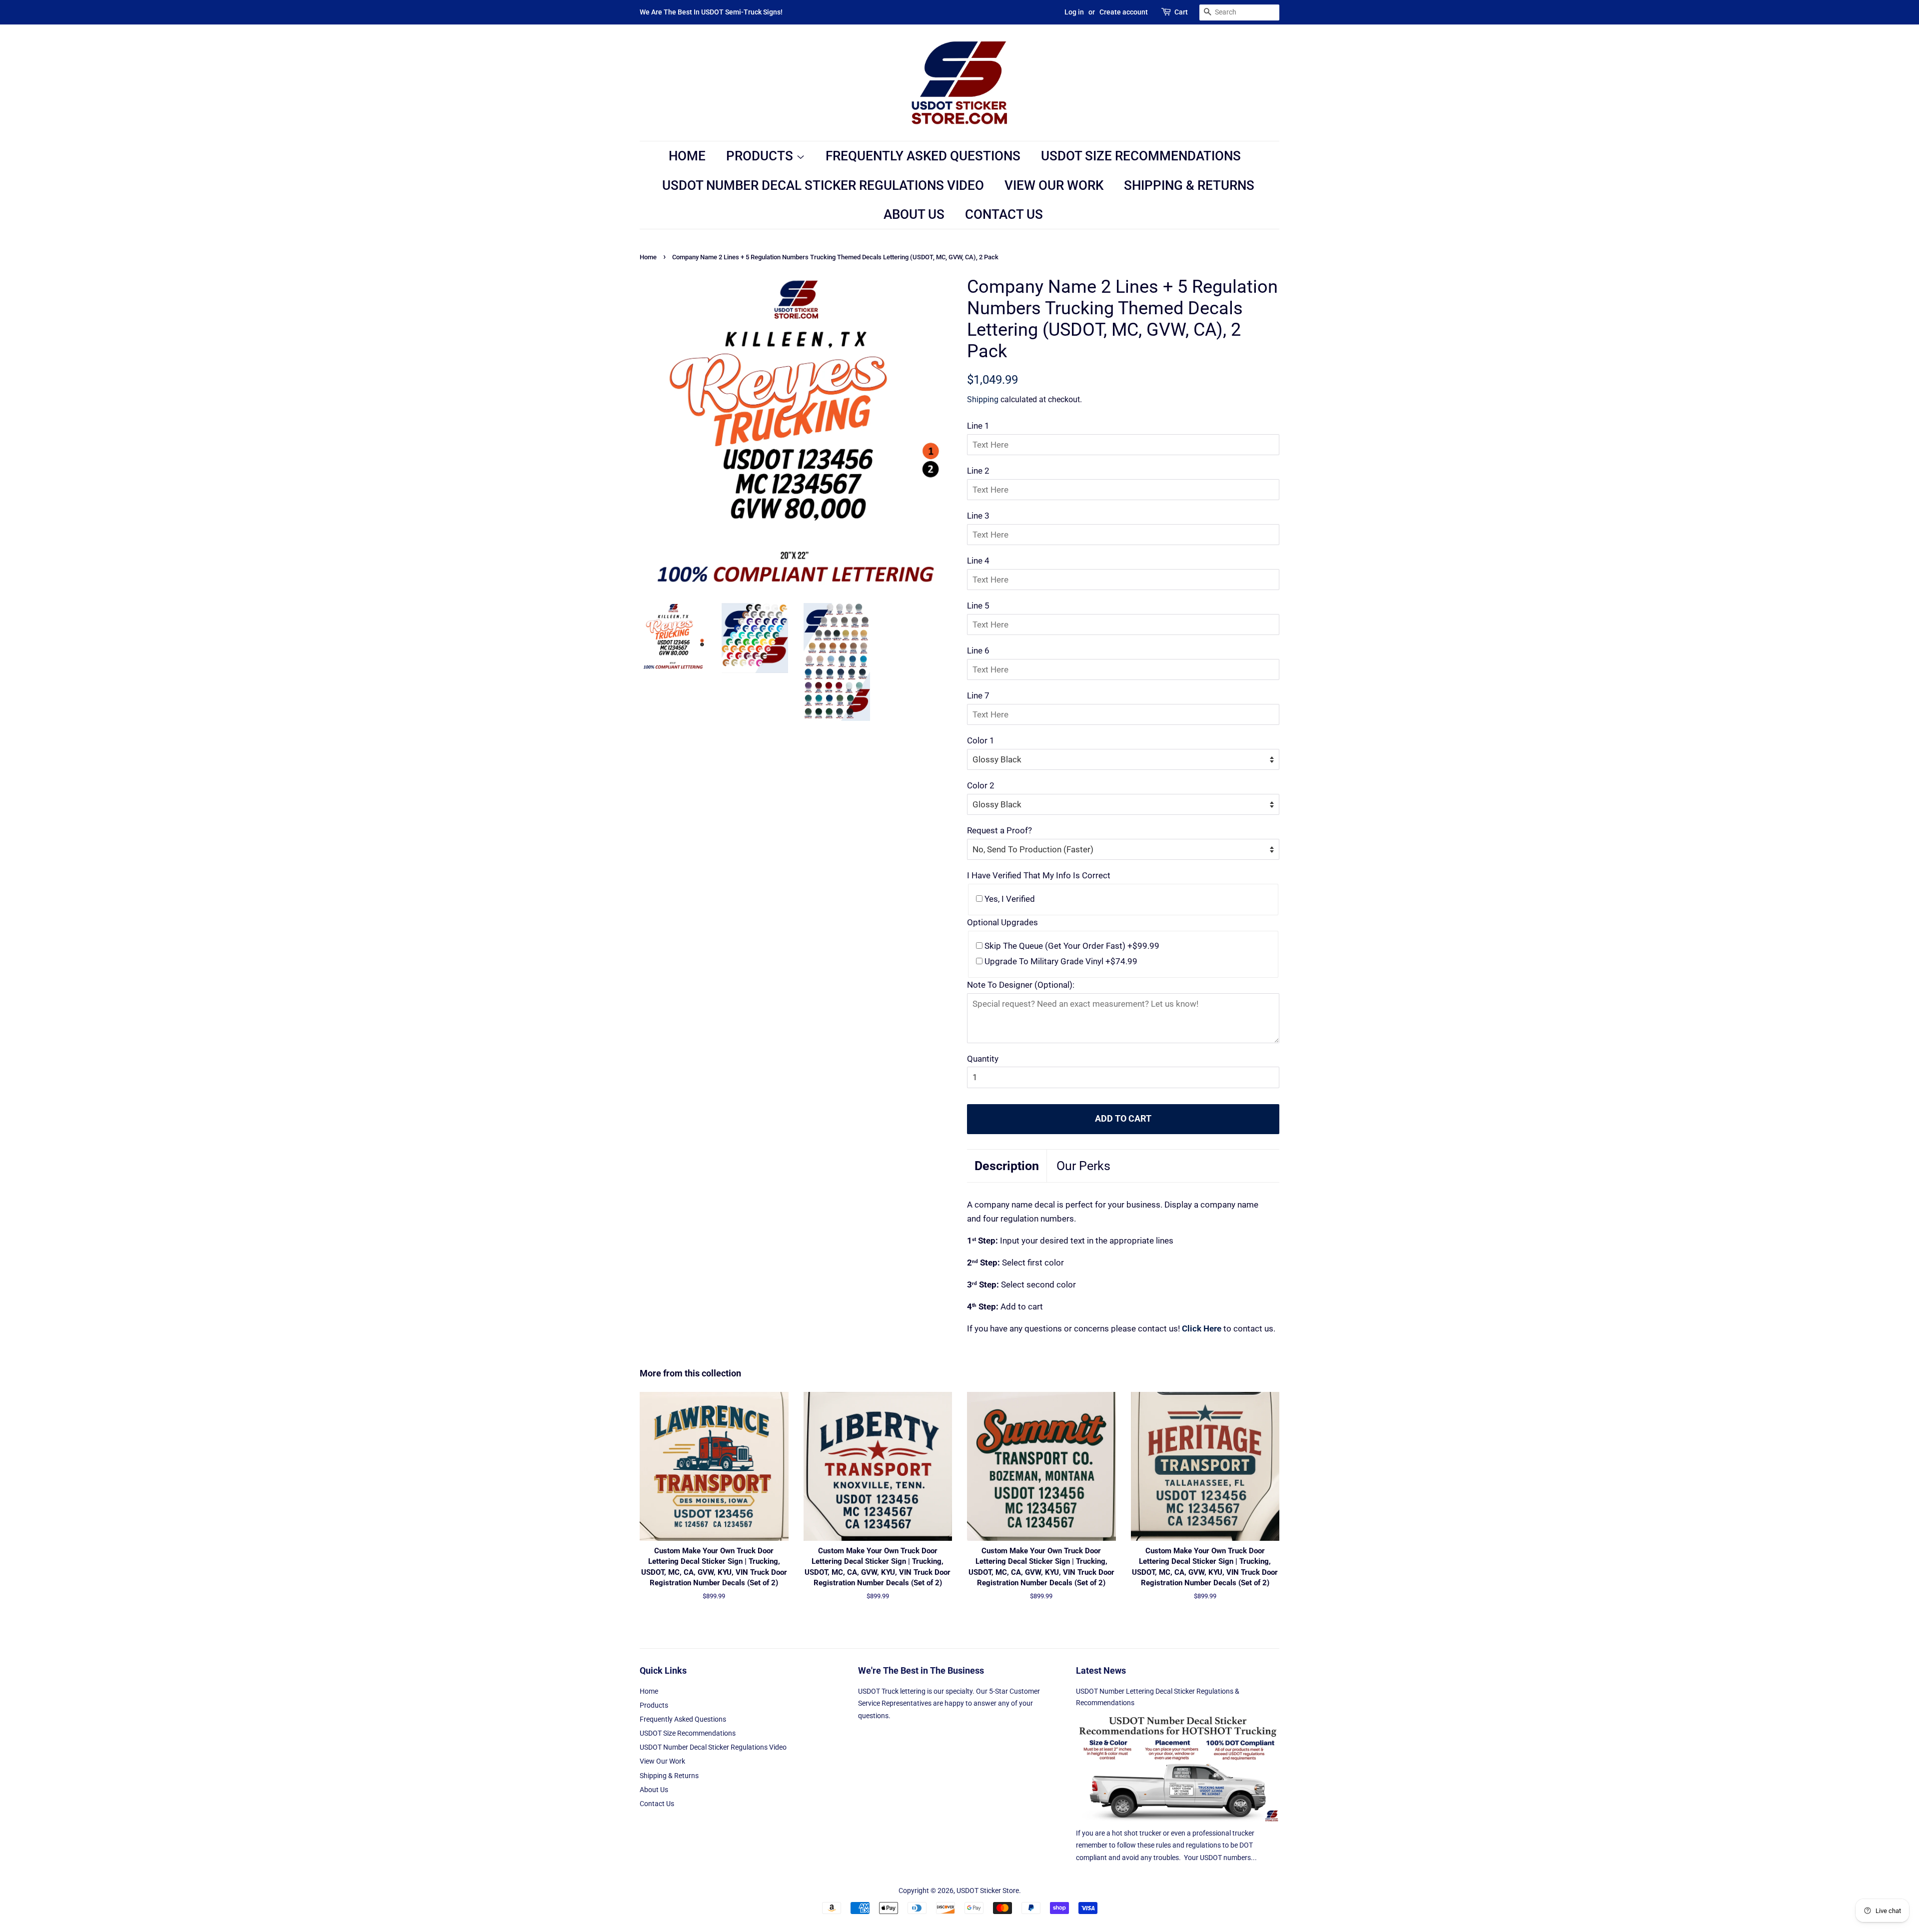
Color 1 (981, 740)
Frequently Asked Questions (923, 156)
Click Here (1202, 1328)
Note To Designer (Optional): (1021, 985)
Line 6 (978, 650)
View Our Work (1054, 185)
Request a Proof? (999, 830)
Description (1007, 1166)
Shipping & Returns (1189, 185)
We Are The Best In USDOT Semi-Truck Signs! (711, 12)
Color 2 (981, 785)
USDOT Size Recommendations (1141, 156)
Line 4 (978, 561)
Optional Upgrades (1002, 922)
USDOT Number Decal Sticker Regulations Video (823, 185)
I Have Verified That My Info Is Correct (1039, 875)
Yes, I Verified (1009, 899)
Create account (1124, 12)
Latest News (1101, 1670)
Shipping (983, 399)
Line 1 (978, 426)
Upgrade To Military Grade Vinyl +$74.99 (1060, 961)
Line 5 (978, 606)
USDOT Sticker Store (988, 1891)
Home (687, 156)
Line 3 (978, 516)
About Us (914, 214)
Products (761, 156)
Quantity (983, 1059)
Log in (1074, 12)
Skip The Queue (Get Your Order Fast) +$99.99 (1071, 946)
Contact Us (1004, 214)
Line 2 (978, 471)
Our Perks (1083, 1166)
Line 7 (978, 695)
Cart (1181, 12)
